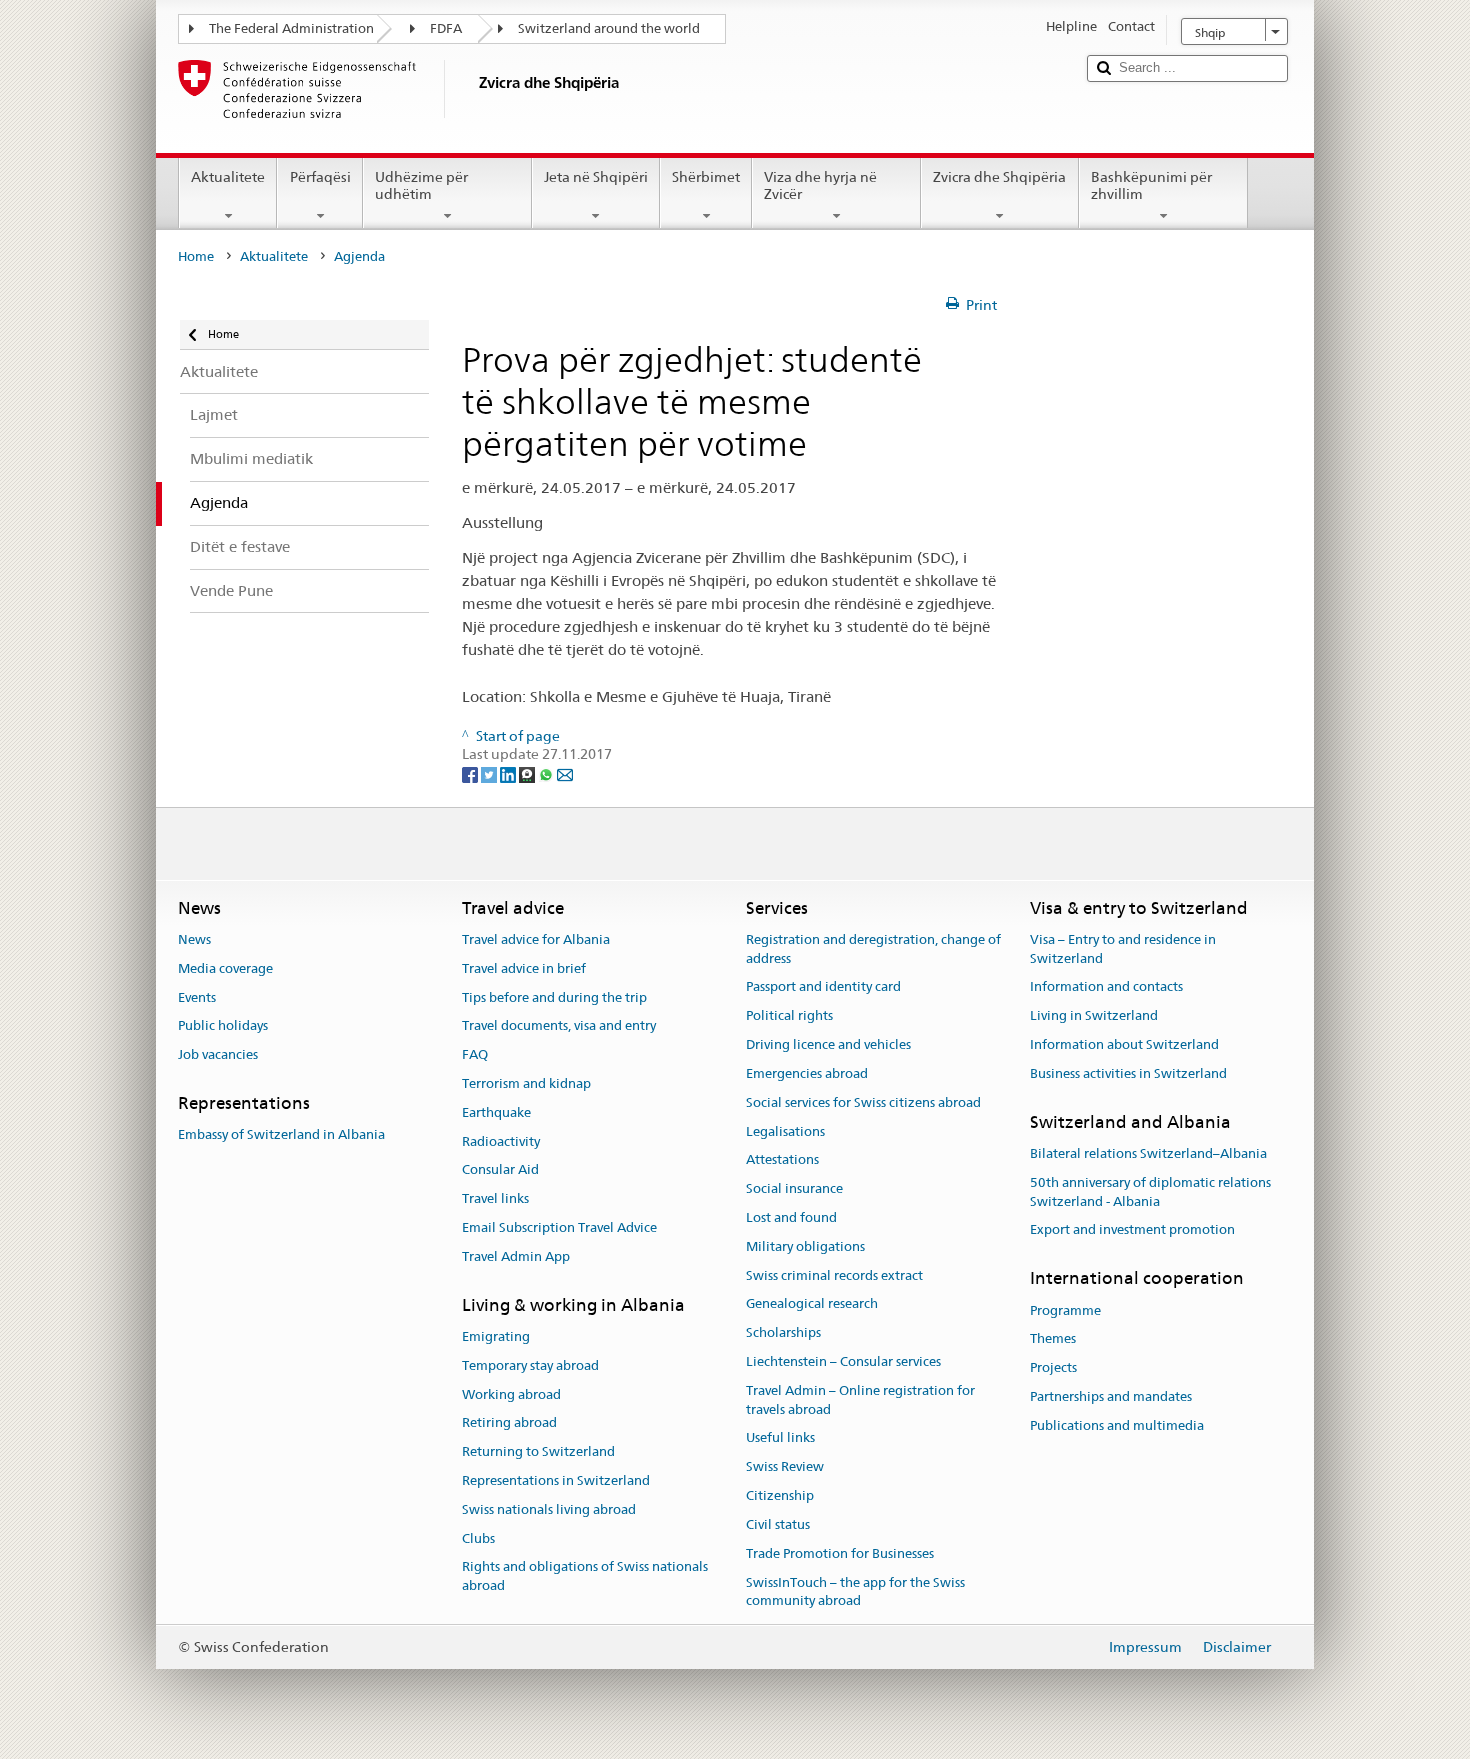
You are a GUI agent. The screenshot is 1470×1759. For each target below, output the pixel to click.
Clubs (478, 1538)
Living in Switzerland (1094, 1016)
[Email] (565, 773)
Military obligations (805, 1246)
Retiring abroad (509, 1423)
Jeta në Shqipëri (596, 177)
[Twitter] (490, 773)
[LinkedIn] (509, 773)
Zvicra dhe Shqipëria (999, 177)
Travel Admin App (516, 1256)
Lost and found (791, 1217)
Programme (1065, 1310)
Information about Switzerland (1124, 1044)
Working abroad (511, 1394)
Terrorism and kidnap (526, 1083)
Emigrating (496, 1336)
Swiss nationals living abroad (549, 1509)
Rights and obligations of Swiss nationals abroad (585, 1577)
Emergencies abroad (807, 1073)
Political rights (789, 1016)
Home (196, 256)
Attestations (782, 1160)
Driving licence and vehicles (828, 1044)
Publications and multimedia (1117, 1425)
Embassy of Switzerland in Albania (281, 1134)
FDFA (446, 28)
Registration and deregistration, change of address (873, 949)
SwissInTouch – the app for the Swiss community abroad (855, 1592)
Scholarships (783, 1332)
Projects (1053, 1367)
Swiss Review (785, 1467)
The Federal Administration (291, 28)
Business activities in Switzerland (1128, 1073)
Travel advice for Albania (536, 939)
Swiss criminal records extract (834, 1275)
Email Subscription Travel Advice (559, 1227)
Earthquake (496, 1112)
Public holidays (223, 1026)
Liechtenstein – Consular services (843, 1361)
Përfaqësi (320, 177)
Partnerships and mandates (1111, 1396)
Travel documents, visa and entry (559, 1026)
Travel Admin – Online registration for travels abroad (860, 1400)
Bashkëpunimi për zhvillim (1151, 185)
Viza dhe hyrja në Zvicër (820, 185)
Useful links (780, 1438)
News (194, 939)
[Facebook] (471, 773)
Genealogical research (812, 1304)
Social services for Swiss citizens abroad (863, 1102)
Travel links (495, 1198)
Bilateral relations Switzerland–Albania (1148, 1153)
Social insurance (794, 1188)
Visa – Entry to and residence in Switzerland (1123, 949)
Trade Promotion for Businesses (840, 1553)
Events (197, 997)
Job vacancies (218, 1054)
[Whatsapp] (547, 773)
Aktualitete (228, 177)
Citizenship (780, 1495)
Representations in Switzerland (556, 1480)
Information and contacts (1106, 987)
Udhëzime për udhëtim (421, 185)
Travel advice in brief (524, 968)
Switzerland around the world (609, 28)
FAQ (475, 1054)
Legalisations (785, 1131)
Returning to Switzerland (538, 1451)
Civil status (778, 1524)
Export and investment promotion (1132, 1230)
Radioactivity (501, 1141)
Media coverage (225, 968)
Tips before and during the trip (554, 997)
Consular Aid (500, 1170)
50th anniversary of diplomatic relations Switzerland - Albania (1150, 1192)
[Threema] (528, 773)
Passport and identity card (823, 987)
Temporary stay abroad (530, 1365)
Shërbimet (706, 177)
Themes (1053, 1339)
